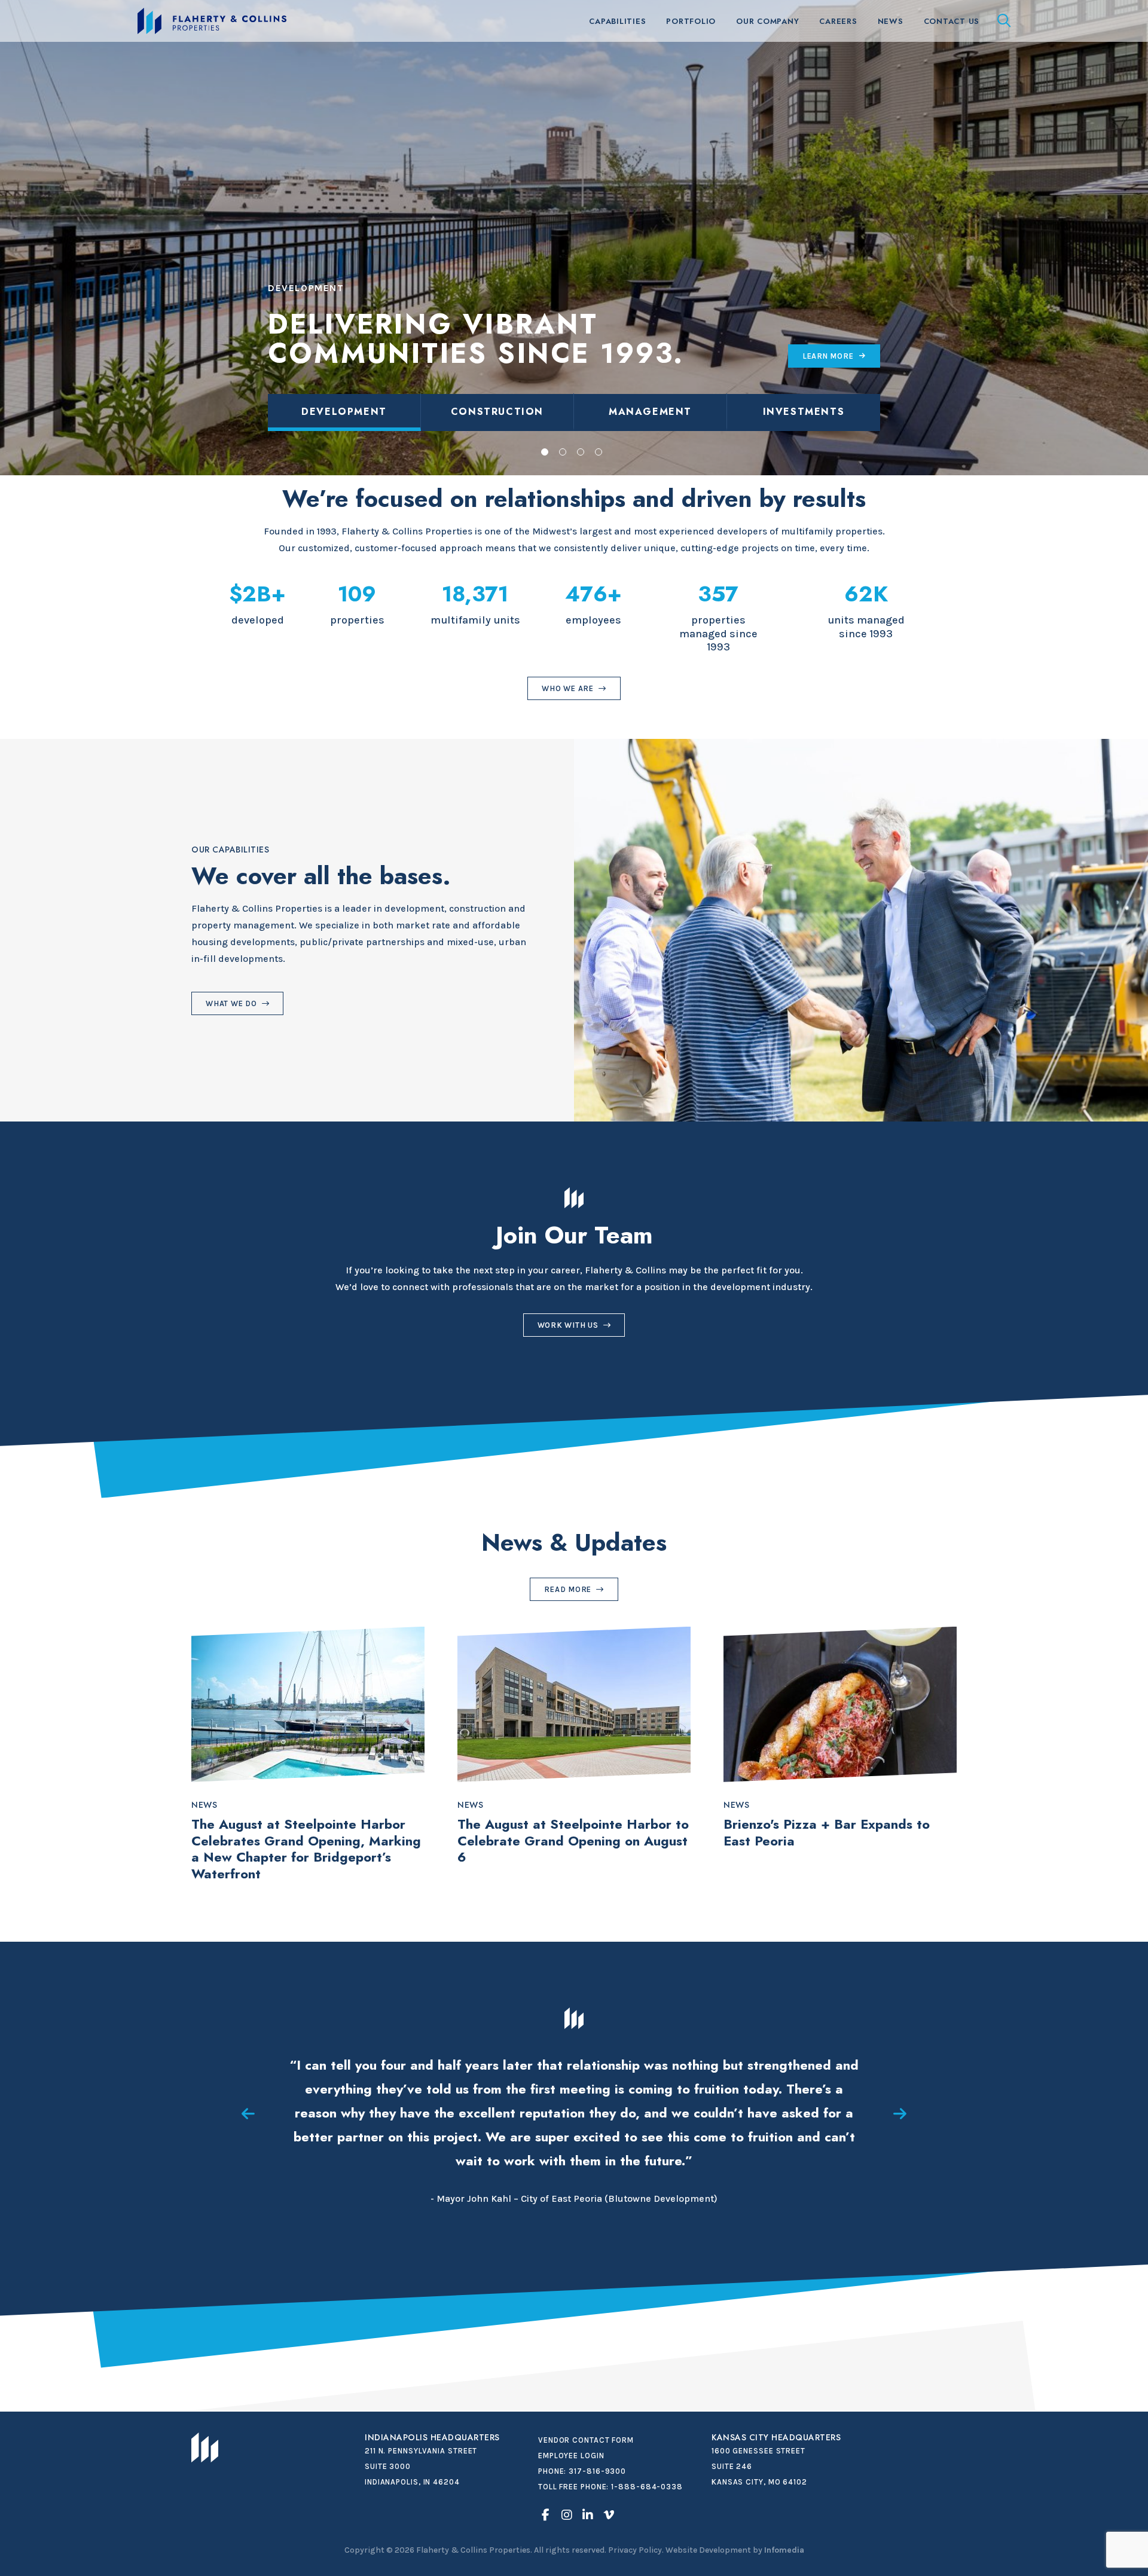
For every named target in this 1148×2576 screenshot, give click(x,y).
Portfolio (691, 21)
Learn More (828, 356)
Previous (248, 2114)
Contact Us (952, 21)
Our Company (767, 21)
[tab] (344, 412)
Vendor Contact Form (586, 2440)
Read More (568, 1589)
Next (900, 2114)
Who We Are (568, 688)
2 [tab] (563, 452)
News (891, 21)
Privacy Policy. (636, 2550)
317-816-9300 (597, 2471)
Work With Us (568, 1325)
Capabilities (617, 21)
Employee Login (571, 2456)
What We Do (231, 1003)
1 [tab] (545, 452)
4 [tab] (599, 452)
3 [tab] (581, 452)
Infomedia (784, 2550)
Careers (838, 21)
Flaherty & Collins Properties (212, 21)
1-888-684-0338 (647, 2487)
